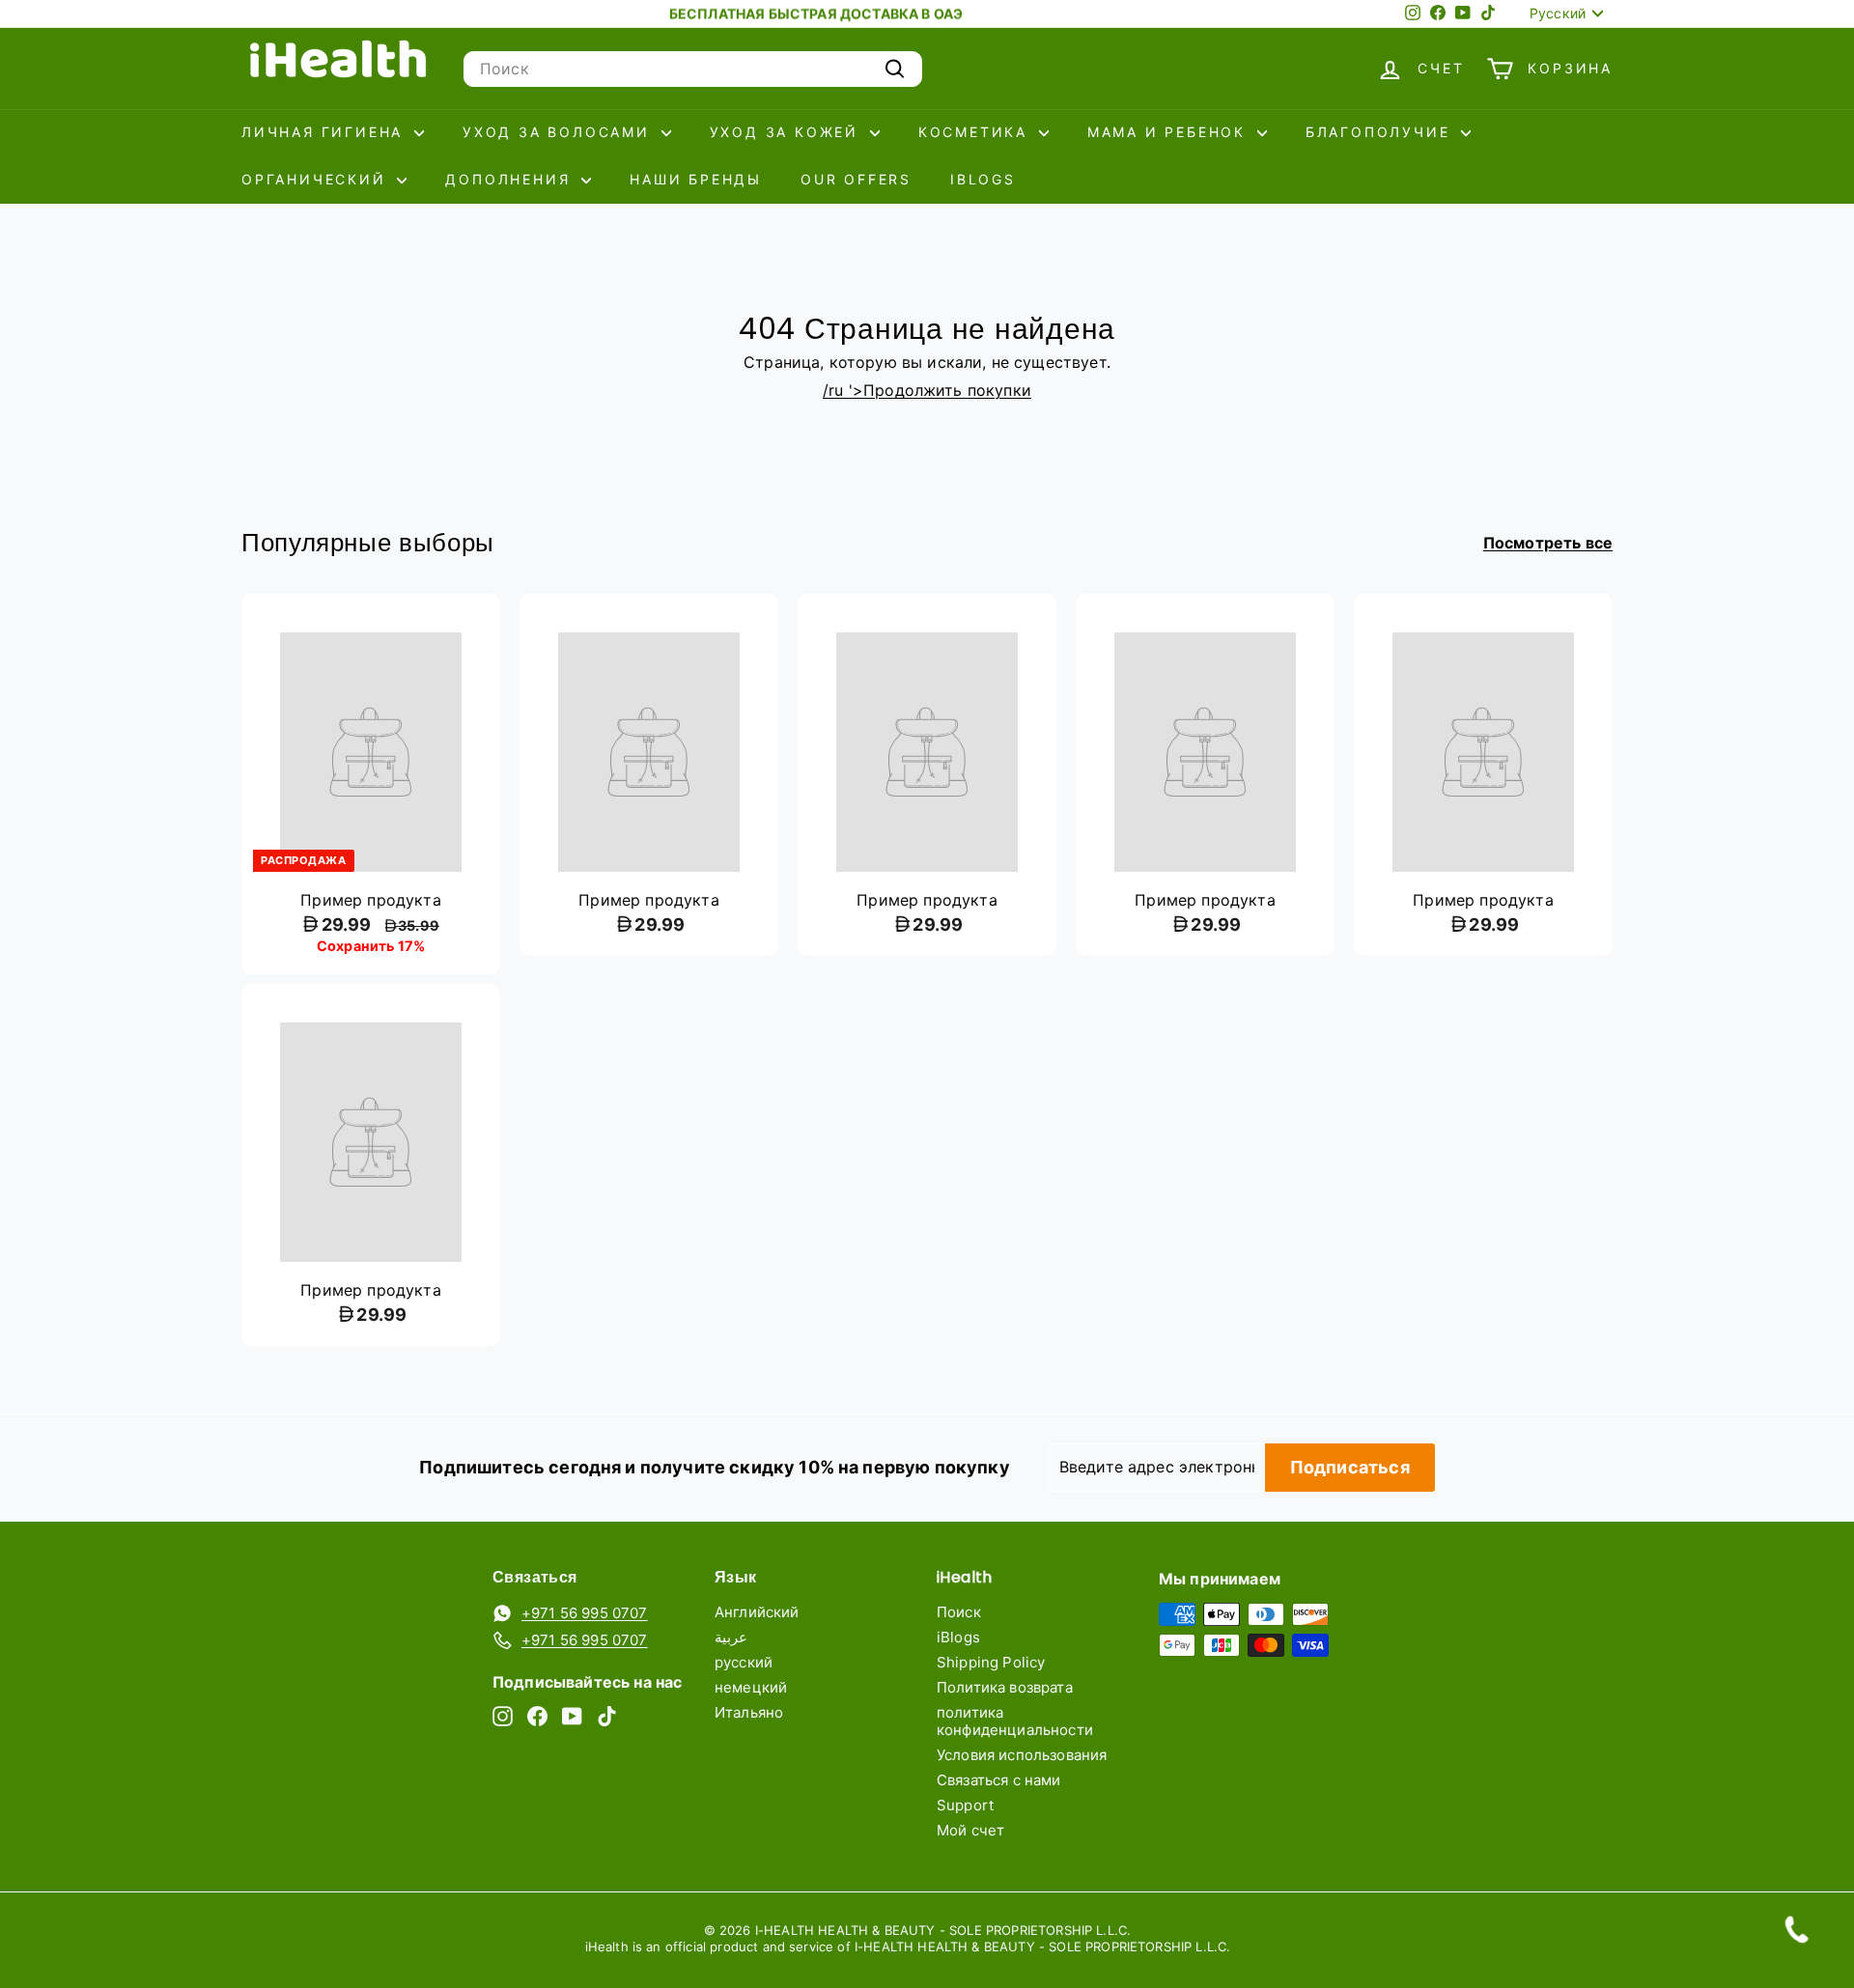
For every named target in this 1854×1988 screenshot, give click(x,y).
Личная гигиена (325, 132)
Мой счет (970, 1830)
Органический (317, 179)
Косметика (976, 132)
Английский (757, 1612)
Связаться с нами (999, 1780)
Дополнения (511, 179)
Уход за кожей (787, 132)
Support (965, 1805)
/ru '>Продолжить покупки (927, 390)
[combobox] (693, 69)
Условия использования (1022, 1755)
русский (744, 1662)
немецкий (751, 1687)
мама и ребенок (1170, 132)
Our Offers (856, 179)
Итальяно (749, 1712)
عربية (731, 1637)
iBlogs (983, 179)
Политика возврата (1005, 1687)
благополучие (1381, 132)
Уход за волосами (560, 132)
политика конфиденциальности (1015, 1721)
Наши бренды (696, 179)
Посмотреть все (1548, 543)
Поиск (959, 1612)
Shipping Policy (991, 1662)
